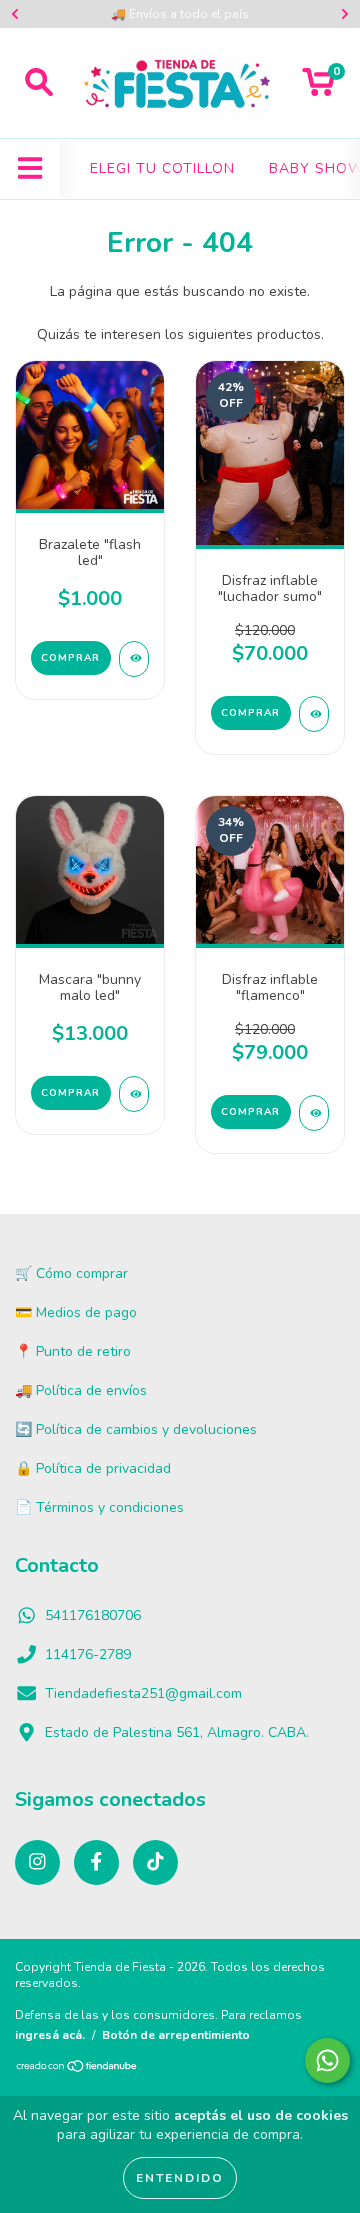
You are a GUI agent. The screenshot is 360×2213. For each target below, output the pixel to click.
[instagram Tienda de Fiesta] (37, 1862)
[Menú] (30, 169)
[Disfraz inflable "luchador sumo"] (314, 714)
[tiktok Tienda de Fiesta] (155, 1862)
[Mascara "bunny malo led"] (134, 1094)
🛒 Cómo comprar (71, 1273)
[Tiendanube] (77, 2068)
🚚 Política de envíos (81, 1390)
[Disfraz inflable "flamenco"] (314, 1113)
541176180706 (93, 1615)
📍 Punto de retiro (73, 1351)
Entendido (180, 2178)
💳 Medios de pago (76, 1312)
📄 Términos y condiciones (99, 1507)
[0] (318, 88)
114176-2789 (88, 1654)
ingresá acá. (50, 2035)
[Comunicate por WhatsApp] (327, 2060)
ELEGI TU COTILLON (162, 168)
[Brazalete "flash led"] (134, 659)
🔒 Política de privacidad (93, 1468)
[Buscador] (39, 83)
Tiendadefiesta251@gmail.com (143, 1693)
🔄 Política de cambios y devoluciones (136, 1429)
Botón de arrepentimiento (176, 2035)
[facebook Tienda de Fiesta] (96, 1862)
